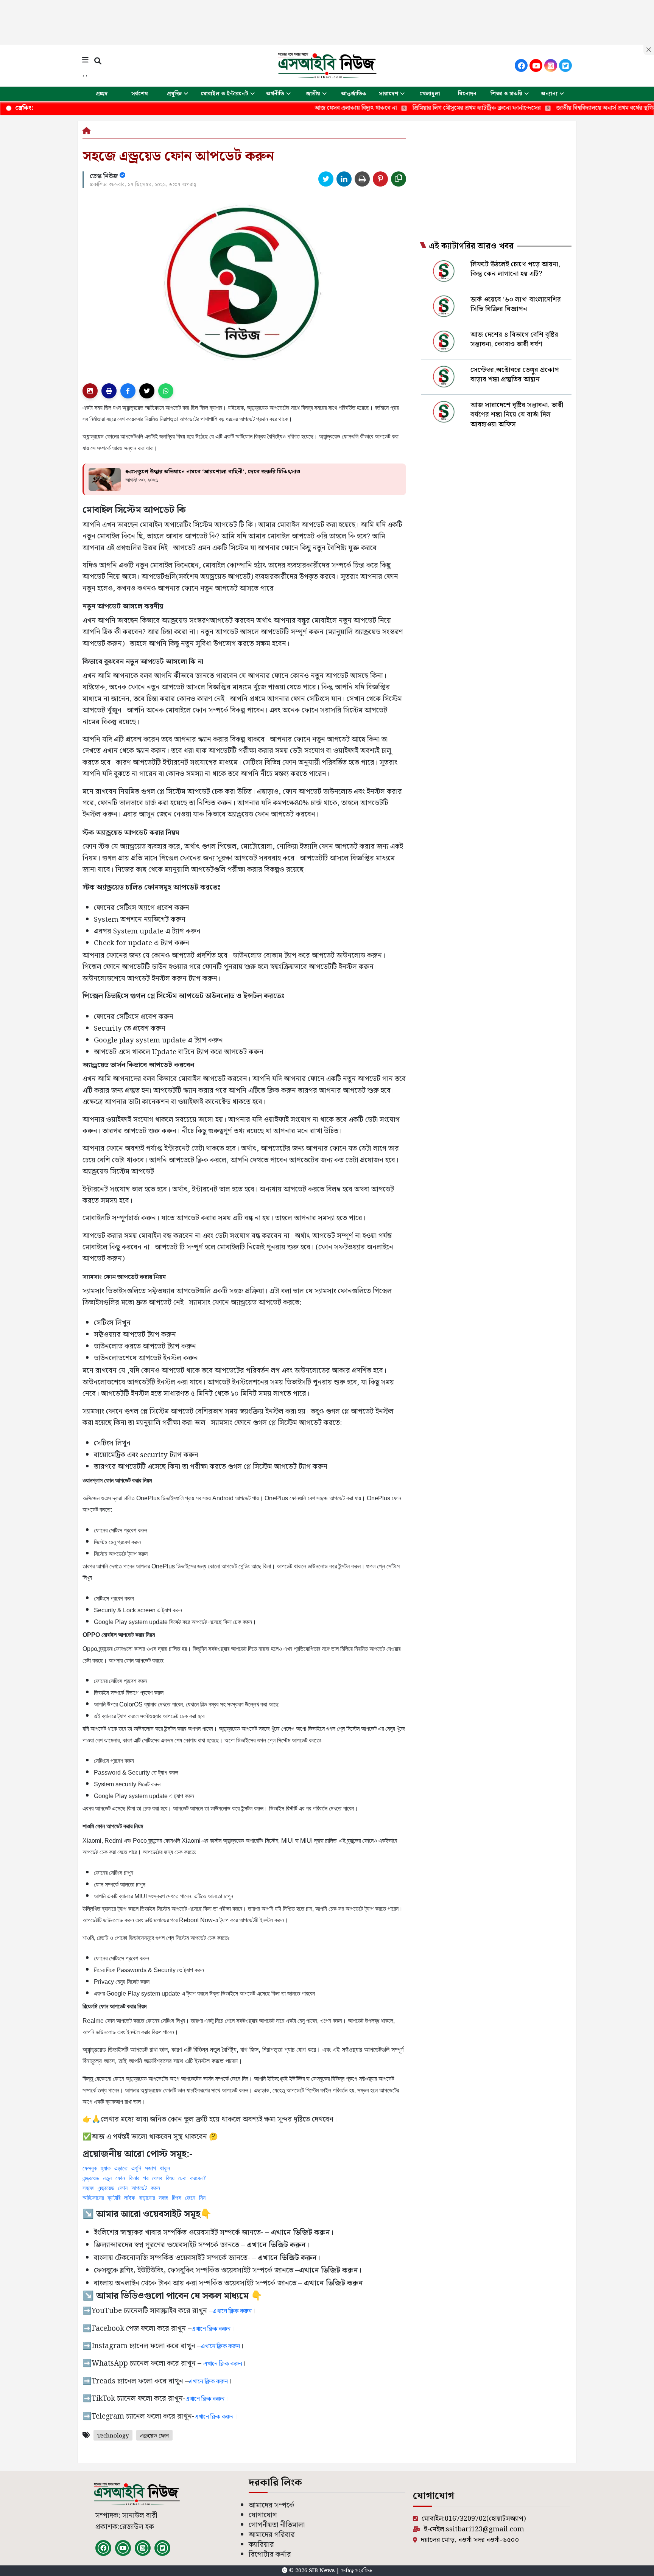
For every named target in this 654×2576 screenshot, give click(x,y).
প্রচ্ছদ (102, 94)
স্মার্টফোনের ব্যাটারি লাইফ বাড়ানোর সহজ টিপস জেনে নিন (144, 2198)
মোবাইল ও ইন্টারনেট (224, 94)
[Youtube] (536, 65)
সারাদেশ (389, 94)
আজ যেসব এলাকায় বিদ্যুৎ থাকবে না (277, 108)
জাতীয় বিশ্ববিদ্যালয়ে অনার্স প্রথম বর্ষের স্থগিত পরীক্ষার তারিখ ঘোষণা (554, 108)
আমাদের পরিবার (272, 2535)
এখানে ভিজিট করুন (287, 2258)
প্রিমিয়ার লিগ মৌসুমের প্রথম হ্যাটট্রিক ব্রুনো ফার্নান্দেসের (398, 108)
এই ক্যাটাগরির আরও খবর (471, 246)
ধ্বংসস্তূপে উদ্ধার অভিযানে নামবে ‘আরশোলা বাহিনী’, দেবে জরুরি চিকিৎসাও (213, 472)
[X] (565, 65)
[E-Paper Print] (109, 391)
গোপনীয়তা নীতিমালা (277, 2525)
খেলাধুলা (430, 94)
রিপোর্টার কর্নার (270, 2555)
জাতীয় (313, 94)
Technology (113, 2436)
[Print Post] (90, 391)
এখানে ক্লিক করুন (232, 2311)
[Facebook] (521, 65)
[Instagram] (551, 65)
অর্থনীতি (275, 94)
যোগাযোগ (263, 2515)
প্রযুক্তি (174, 94)
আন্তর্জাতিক (354, 94)
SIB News (322, 2571)
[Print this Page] (362, 179)
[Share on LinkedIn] (344, 179)
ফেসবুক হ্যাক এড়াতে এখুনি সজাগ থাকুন (126, 2168)
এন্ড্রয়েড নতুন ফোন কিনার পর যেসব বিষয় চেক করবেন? (144, 2178)
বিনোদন (467, 94)
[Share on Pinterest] (380, 179)
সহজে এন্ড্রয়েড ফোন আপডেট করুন (121, 2188)
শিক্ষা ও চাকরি (506, 94)
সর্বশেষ (140, 94)
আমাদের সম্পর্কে (272, 2505)
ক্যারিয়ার (261, 2545)
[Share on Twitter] (326, 179)
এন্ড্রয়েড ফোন (154, 2436)
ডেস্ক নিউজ (105, 176)
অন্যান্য (549, 94)
